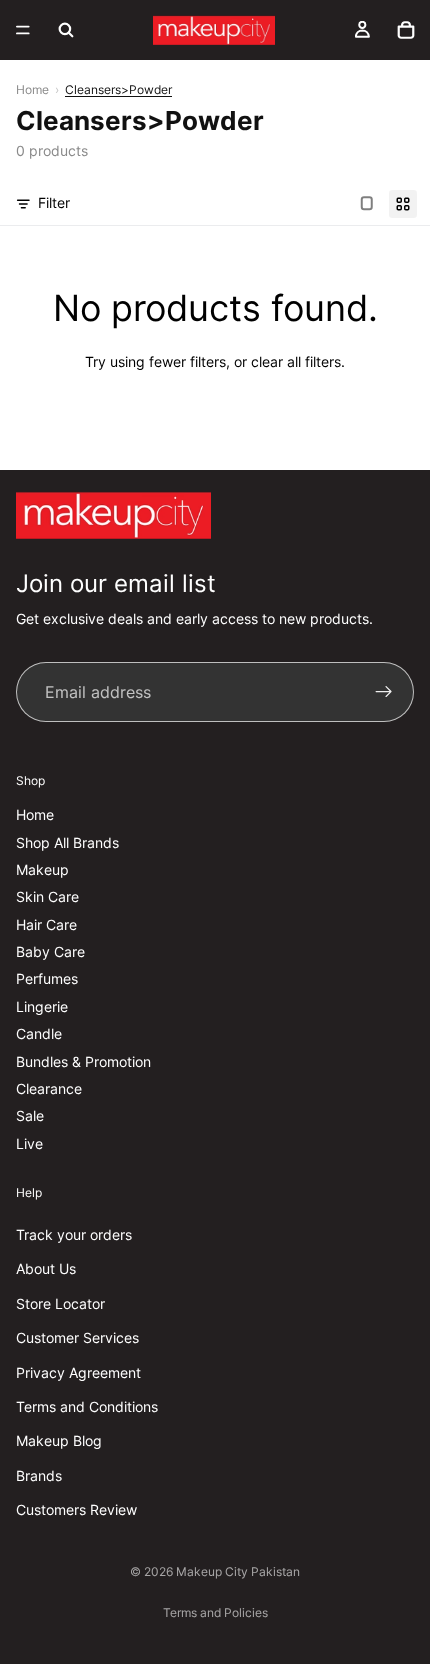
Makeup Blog (59, 1440)
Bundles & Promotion (83, 1060)
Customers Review (76, 1509)
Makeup (42, 869)
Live (29, 1143)
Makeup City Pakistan (238, 1571)
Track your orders (74, 1234)
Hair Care (46, 923)
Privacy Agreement (78, 1371)
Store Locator (60, 1303)
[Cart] (406, 30)
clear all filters (296, 361)
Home (32, 89)
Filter (54, 202)
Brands (39, 1474)
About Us (46, 1268)
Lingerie (42, 1006)
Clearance (49, 1088)
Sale (30, 1115)
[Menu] (23, 30)
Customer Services (77, 1337)
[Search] (66, 30)
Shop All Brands (67, 841)
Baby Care (50, 951)
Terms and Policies (215, 1612)
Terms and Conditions (87, 1406)
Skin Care (47, 896)
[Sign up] (384, 692)
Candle (39, 1033)
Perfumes (47, 978)
